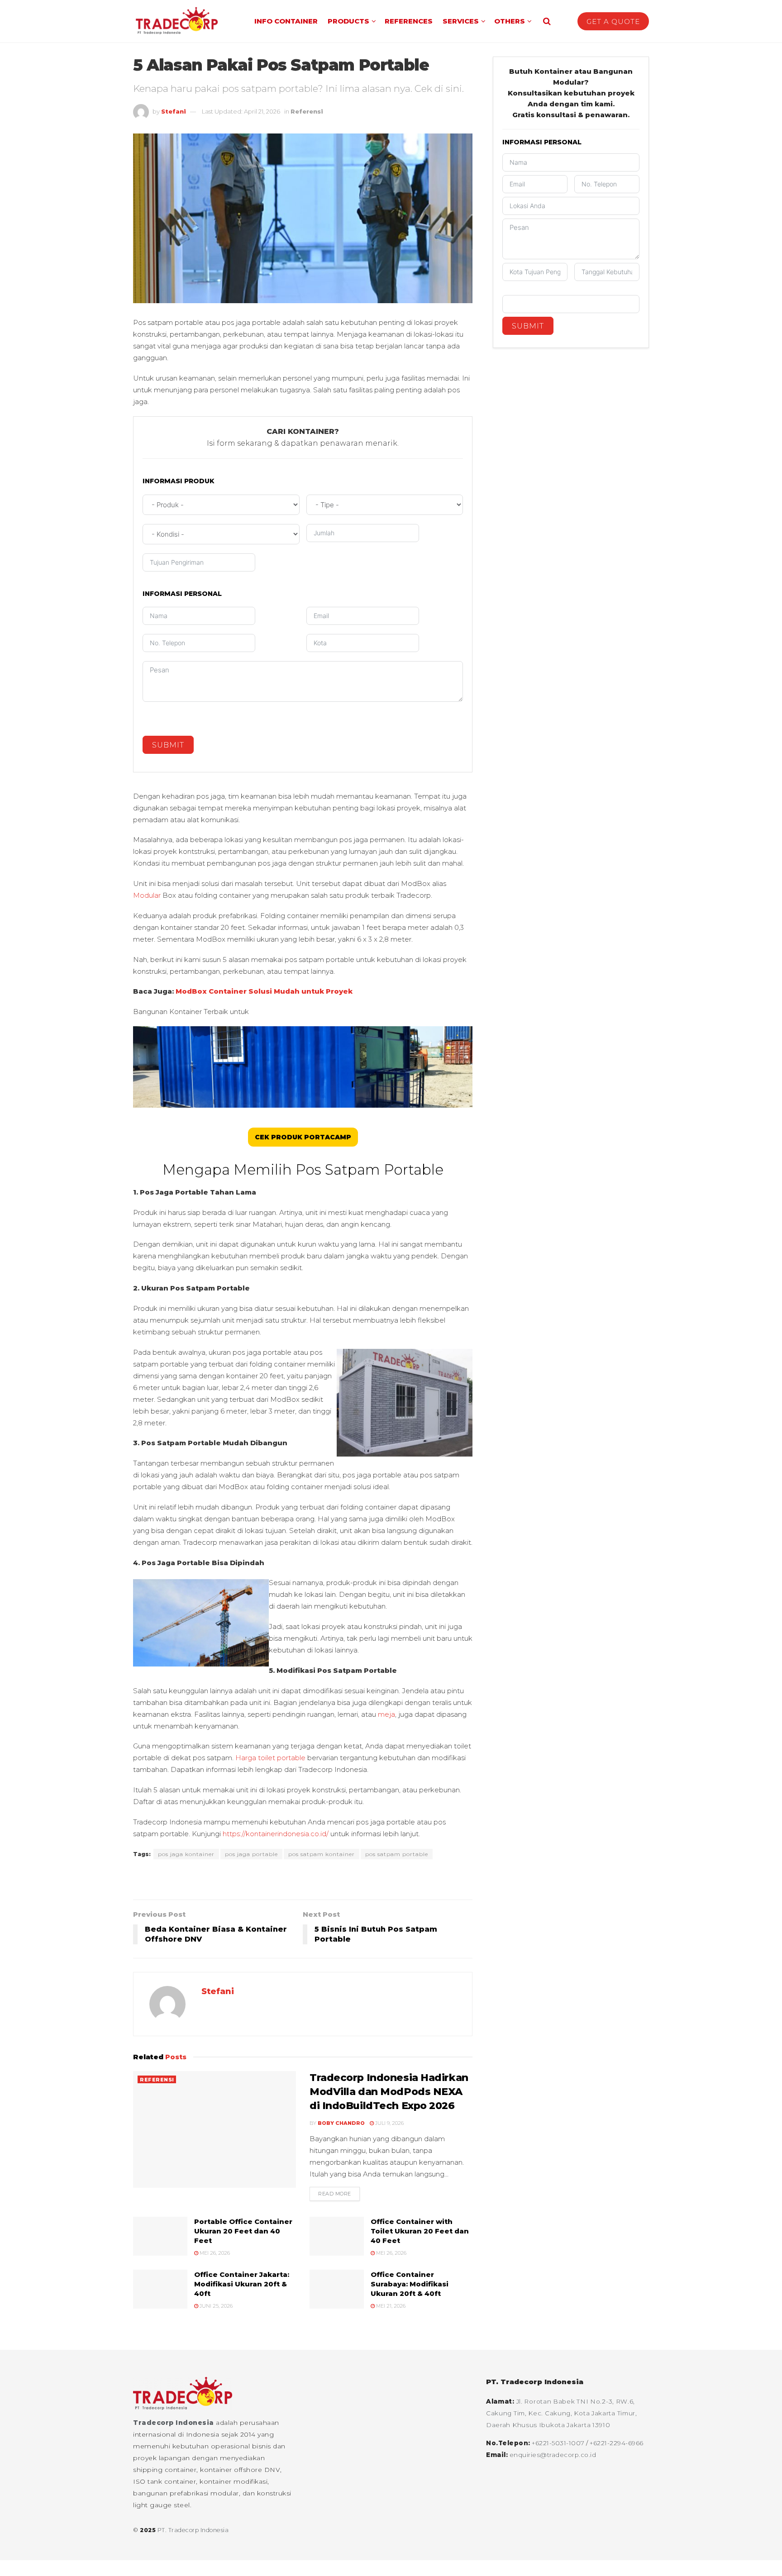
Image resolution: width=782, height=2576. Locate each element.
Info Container (286, 21)
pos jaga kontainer (186, 1854)
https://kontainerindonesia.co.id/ (276, 1834)
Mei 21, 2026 (390, 2306)
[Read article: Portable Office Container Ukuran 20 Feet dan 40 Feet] (160, 2236)
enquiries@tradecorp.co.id (553, 2455)
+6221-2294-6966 (617, 2443)
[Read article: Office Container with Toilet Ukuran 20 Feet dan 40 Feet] (337, 2236)
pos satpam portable (397, 1854)
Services (461, 21)
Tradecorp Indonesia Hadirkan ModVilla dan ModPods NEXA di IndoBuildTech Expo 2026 (389, 2092)
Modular (147, 895)
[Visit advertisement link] (303, 1881)
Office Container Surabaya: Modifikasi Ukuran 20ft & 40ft (410, 2284)
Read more (339, 2194)
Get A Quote (613, 21)
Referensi (307, 111)
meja (386, 1714)
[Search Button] (547, 21)
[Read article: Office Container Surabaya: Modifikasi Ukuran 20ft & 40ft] (337, 2289)
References (409, 21)
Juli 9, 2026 (389, 2123)
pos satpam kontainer (322, 1854)
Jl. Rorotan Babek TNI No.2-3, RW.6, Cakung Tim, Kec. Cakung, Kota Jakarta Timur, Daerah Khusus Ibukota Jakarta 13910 (562, 2413)
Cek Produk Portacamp (303, 1137)
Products (348, 21)
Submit (168, 745)
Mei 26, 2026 (214, 2253)
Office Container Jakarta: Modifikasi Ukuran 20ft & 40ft (242, 2284)
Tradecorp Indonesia (174, 2423)
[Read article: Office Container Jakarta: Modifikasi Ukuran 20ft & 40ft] (160, 2289)
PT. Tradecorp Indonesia (193, 2530)
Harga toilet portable (270, 1758)
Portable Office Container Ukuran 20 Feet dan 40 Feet (243, 2231)
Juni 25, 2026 (215, 2306)
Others (510, 21)
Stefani (174, 111)
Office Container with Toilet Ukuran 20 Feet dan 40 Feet (420, 2231)
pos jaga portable (251, 1854)
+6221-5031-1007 (559, 2443)
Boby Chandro (341, 2123)
